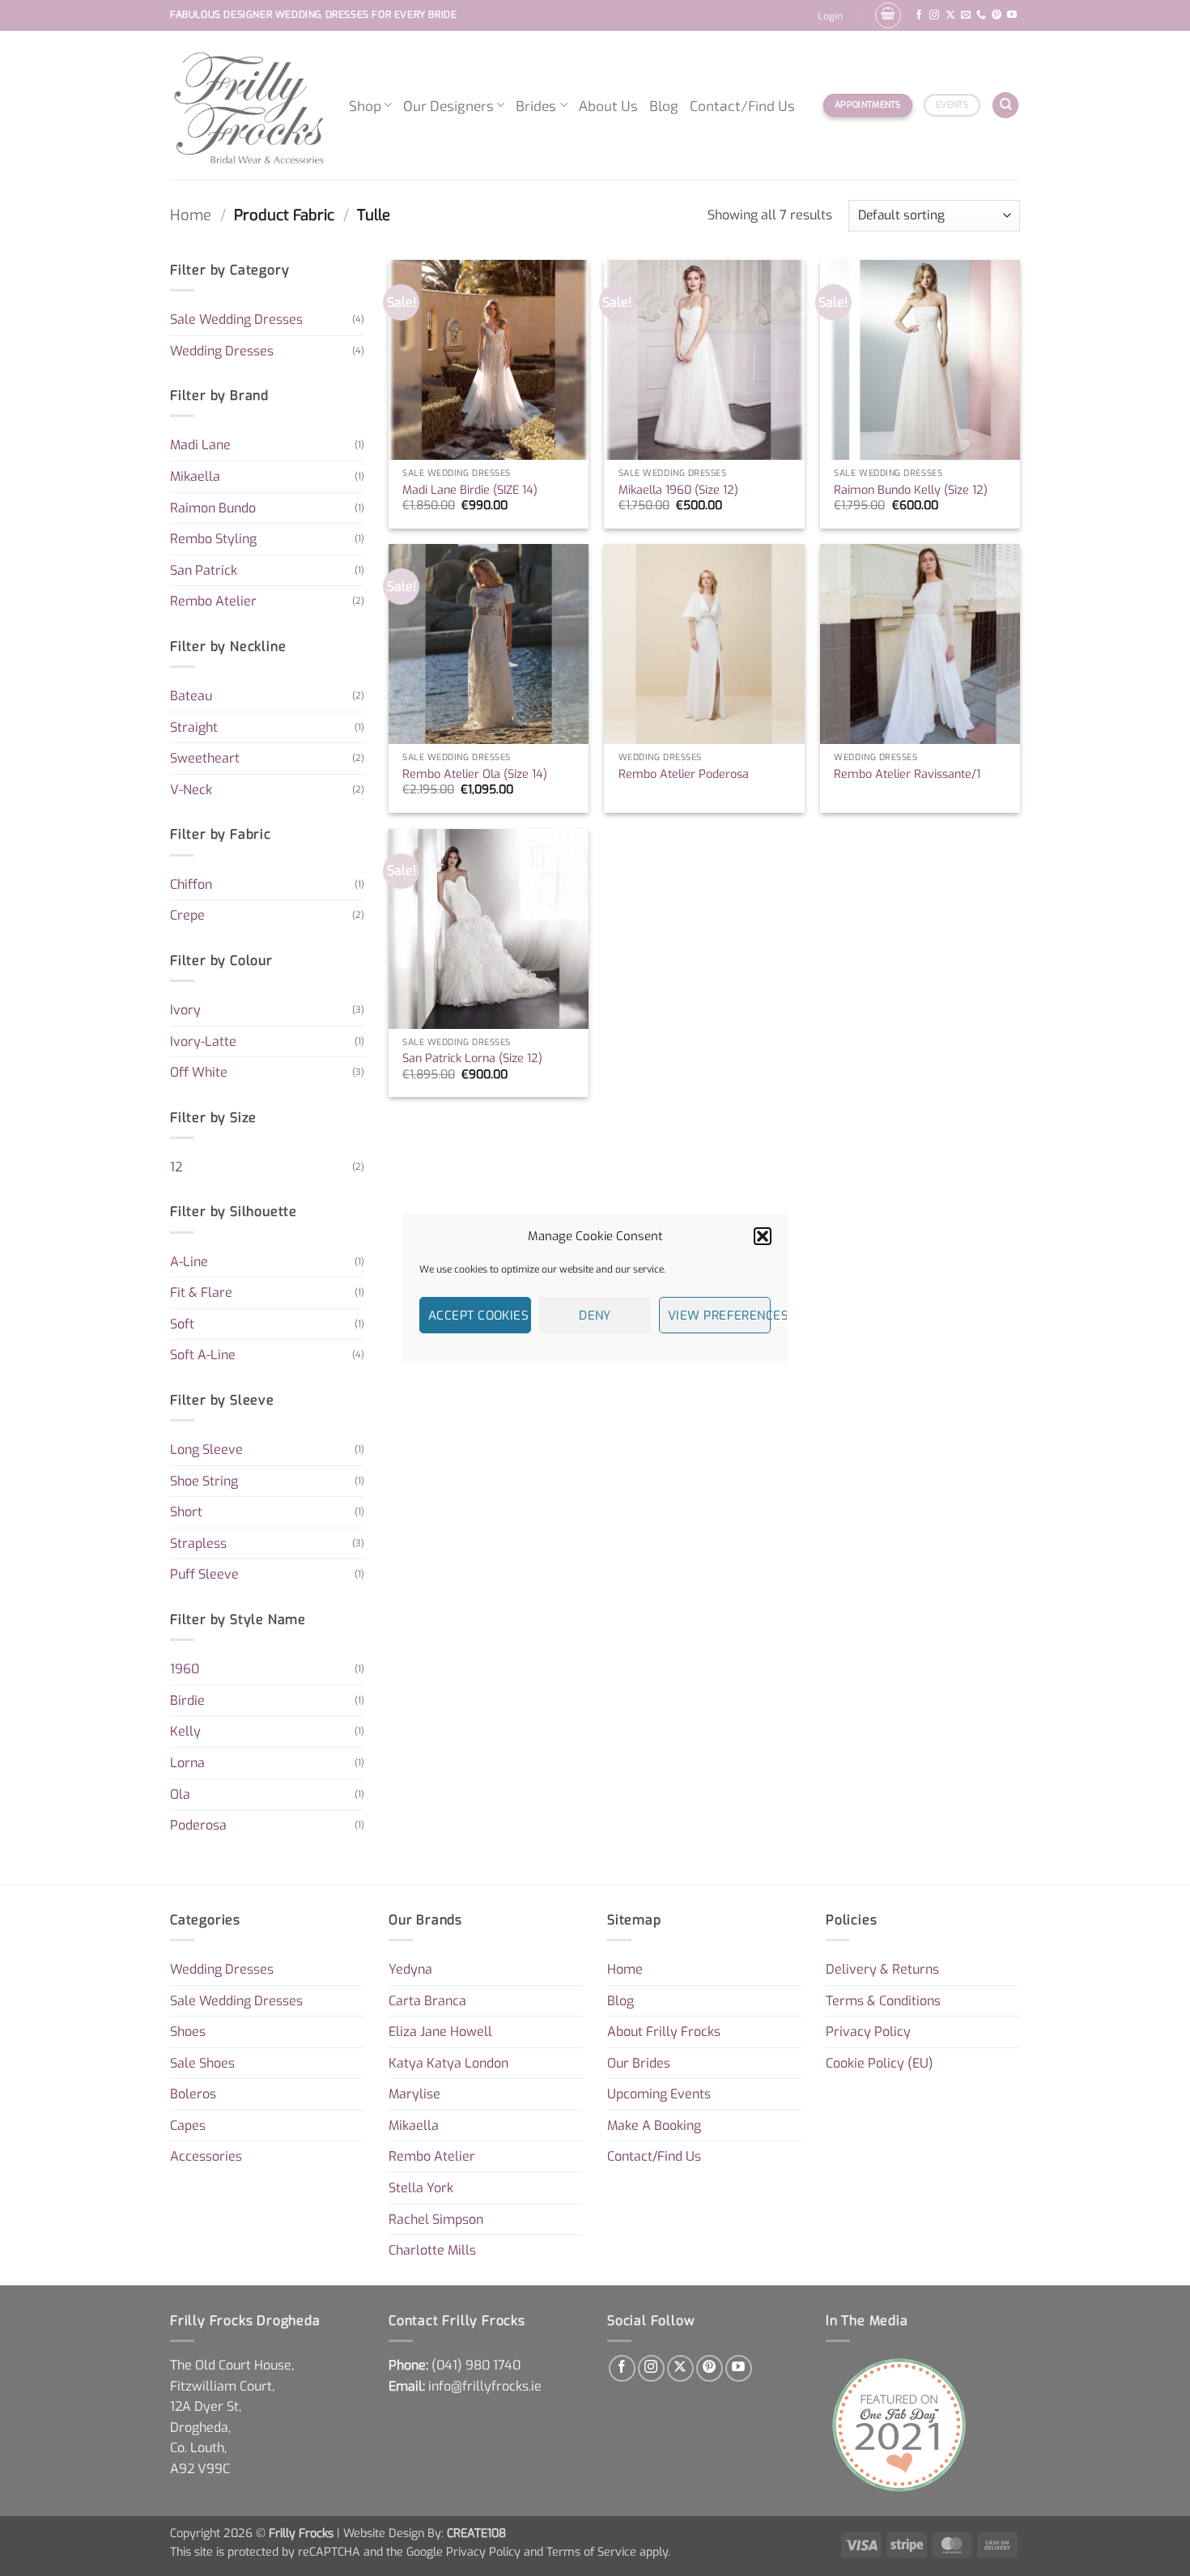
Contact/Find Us (742, 105)
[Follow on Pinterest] (997, 15)
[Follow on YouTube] (1012, 15)
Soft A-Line (203, 1355)
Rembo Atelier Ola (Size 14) (475, 775)
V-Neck (191, 790)
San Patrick (204, 570)
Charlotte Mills (432, 2250)
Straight (194, 727)
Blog (664, 105)
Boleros (193, 2094)
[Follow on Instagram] (934, 15)
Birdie (187, 1700)
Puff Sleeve (204, 1574)
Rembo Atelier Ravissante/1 (907, 775)
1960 (185, 1669)
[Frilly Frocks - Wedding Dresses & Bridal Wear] (247, 105)
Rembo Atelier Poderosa (684, 775)
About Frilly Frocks (664, 2032)
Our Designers (448, 105)
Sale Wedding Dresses (236, 319)
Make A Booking (654, 2125)
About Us (608, 105)
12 (176, 1167)
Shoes (188, 2032)
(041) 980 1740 (476, 2365)
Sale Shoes (202, 2063)
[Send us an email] (966, 15)
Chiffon (191, 884)
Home (191, 215)
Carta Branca (427, 2001)
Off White (199, 1072)
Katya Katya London (448, 2063)
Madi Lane (200, 445)
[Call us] (981, 15)
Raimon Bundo (213, 508)
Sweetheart (205, 758)
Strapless (198, 1543)
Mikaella (195, 476)
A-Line (189, 1262)
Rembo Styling (213, 539)
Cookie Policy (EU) (880, 2063)
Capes (188, 2125)
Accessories (206, 2156)
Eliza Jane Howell (440, 2032)
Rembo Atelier (213, 601)
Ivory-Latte (203, 1041)
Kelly (185, 1731)
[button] (763, 1236)
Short (186, 1512)
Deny (595, 1316)
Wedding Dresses (222, 351)
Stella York (421, 2188)
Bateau (191, 696)
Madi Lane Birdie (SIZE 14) (470, 491)
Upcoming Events (659, 2094)
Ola (180, 1794)
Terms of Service (591, 2552)
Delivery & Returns (882, 1969)
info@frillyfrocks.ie (485, 2386)
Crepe (187, 915)
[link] (476, 2365)
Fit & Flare (201, 1292)
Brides (536, 105)
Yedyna (410, 1969)
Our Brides (639, 2063)
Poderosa (198, 1825)
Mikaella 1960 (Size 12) (678, 491)
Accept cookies (478, 1316)
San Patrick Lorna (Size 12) (472, 1059)
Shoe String (204, 1481)
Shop (365, 105)
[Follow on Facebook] (919, 15)
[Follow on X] (950, 15)
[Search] (1005, 106)
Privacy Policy (868, 2032)
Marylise (414, 2094)
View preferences (719, 1316)
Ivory (185, 1010)
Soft (182, 1324)
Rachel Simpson (436, 2219)
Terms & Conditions (883, 2001)
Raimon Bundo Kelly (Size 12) (911, 491)
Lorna (187, 1763)
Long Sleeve (206, 1450)
